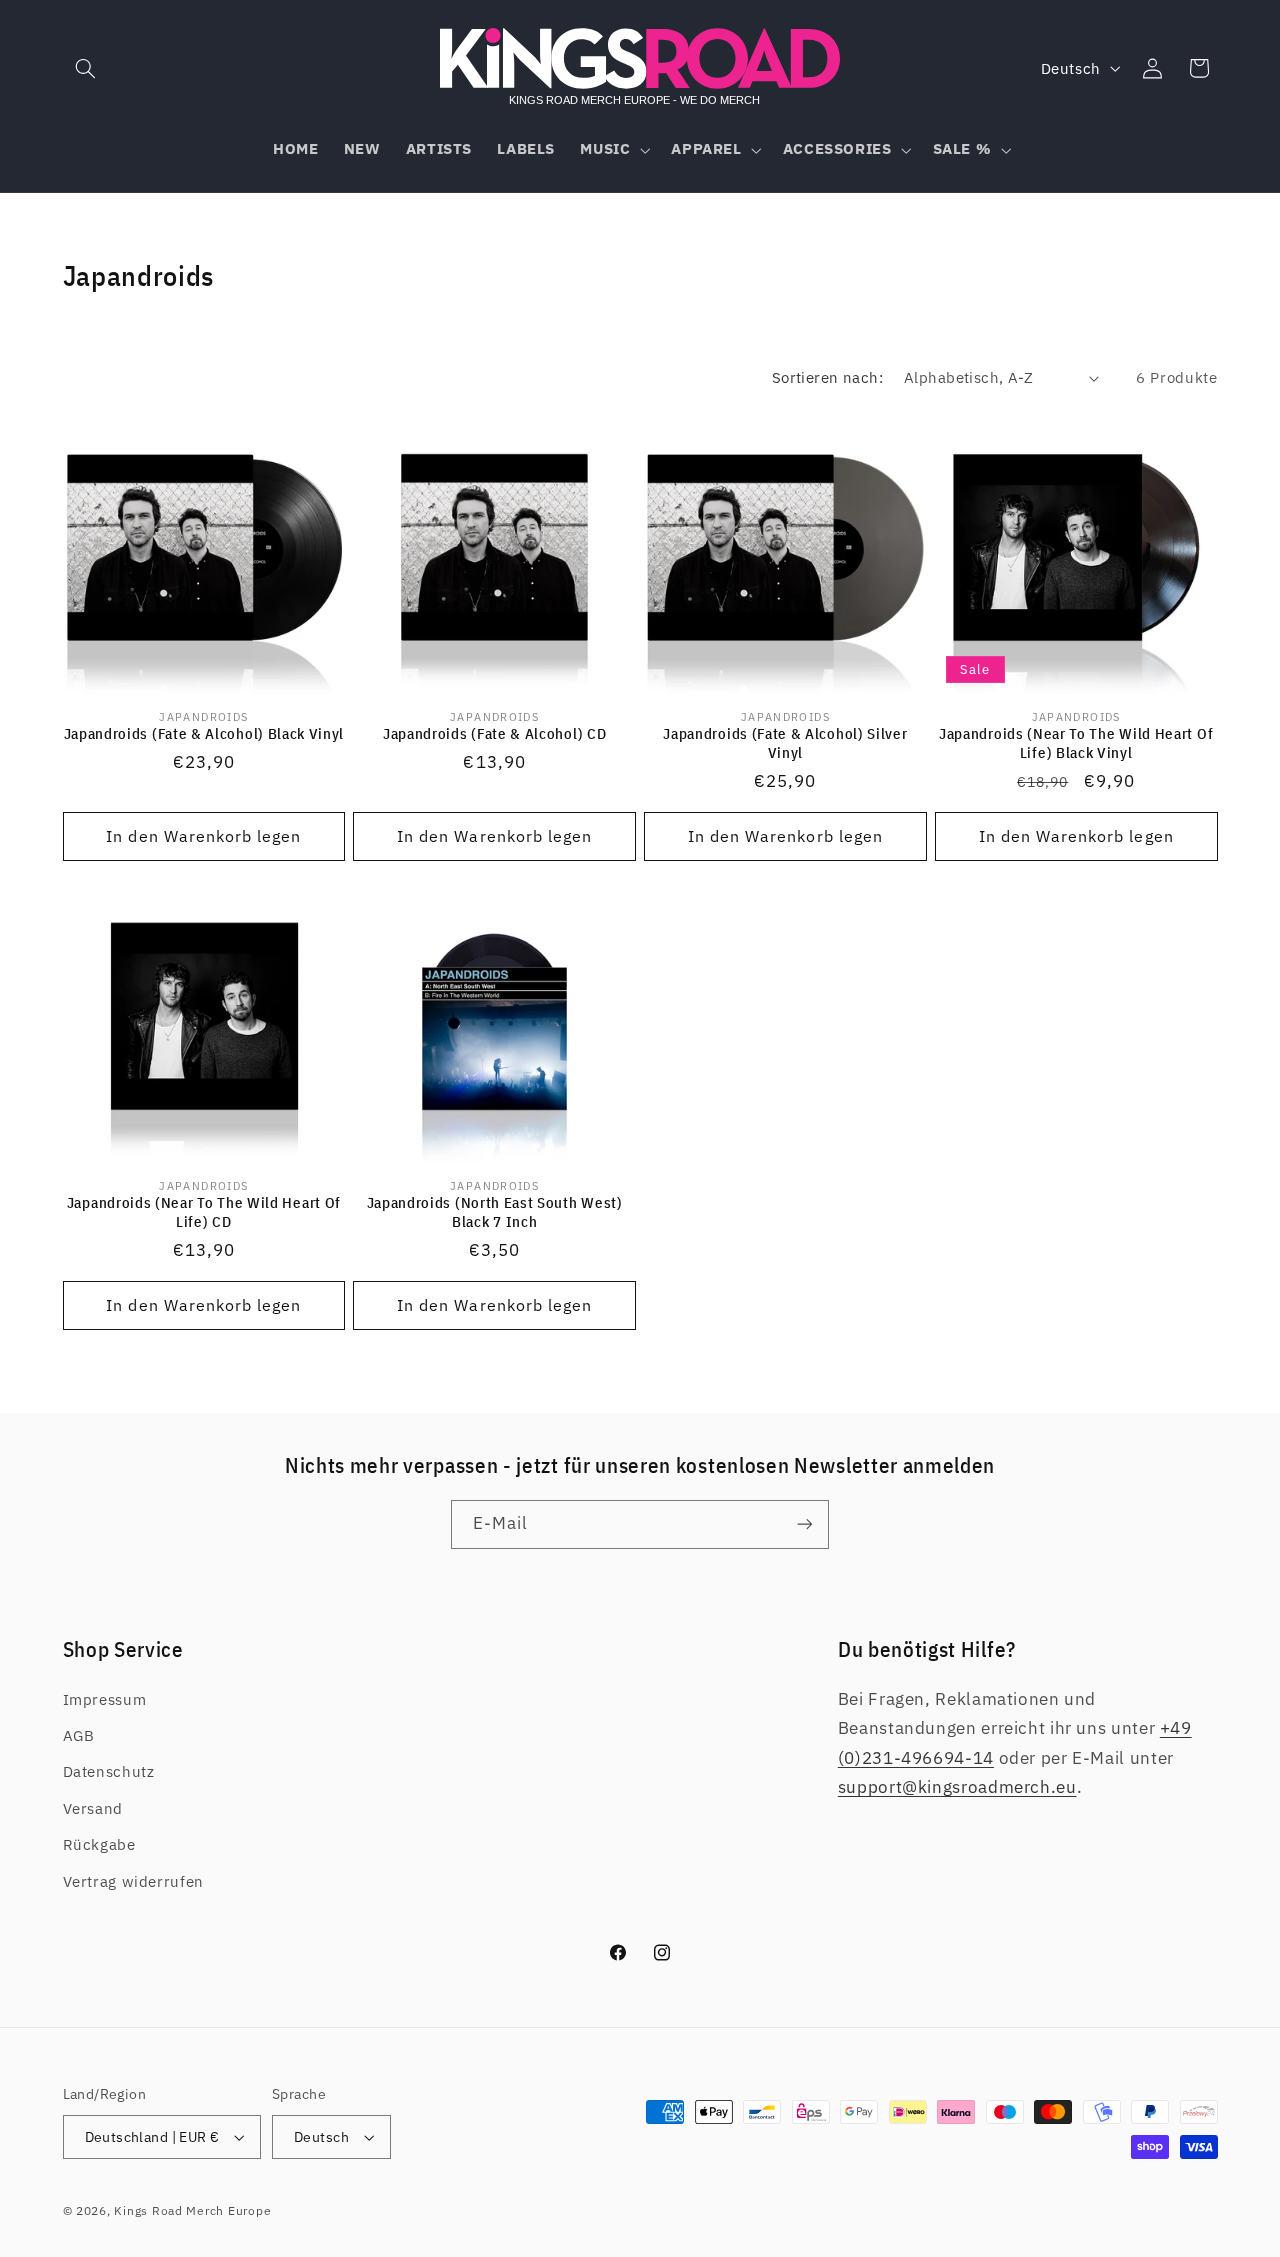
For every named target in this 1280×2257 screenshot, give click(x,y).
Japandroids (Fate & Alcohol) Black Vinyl (204, 733)
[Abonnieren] (805, 1524)
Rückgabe (99, 1844)
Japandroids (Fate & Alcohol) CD (494, 733)
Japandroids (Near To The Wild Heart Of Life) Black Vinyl (1076, 743)
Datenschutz (109, 1771)
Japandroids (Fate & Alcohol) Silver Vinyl (785, 743)
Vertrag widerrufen (133, 1881)
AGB (79, 1735)
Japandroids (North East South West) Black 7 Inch (495, 1212)
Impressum (105, 1699)
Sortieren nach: (827, 377)
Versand (93, 1808)
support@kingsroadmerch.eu (957, 1787)
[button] (86, 68)
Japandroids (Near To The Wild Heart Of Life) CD (204, 1212)
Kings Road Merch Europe (192, 2210)
